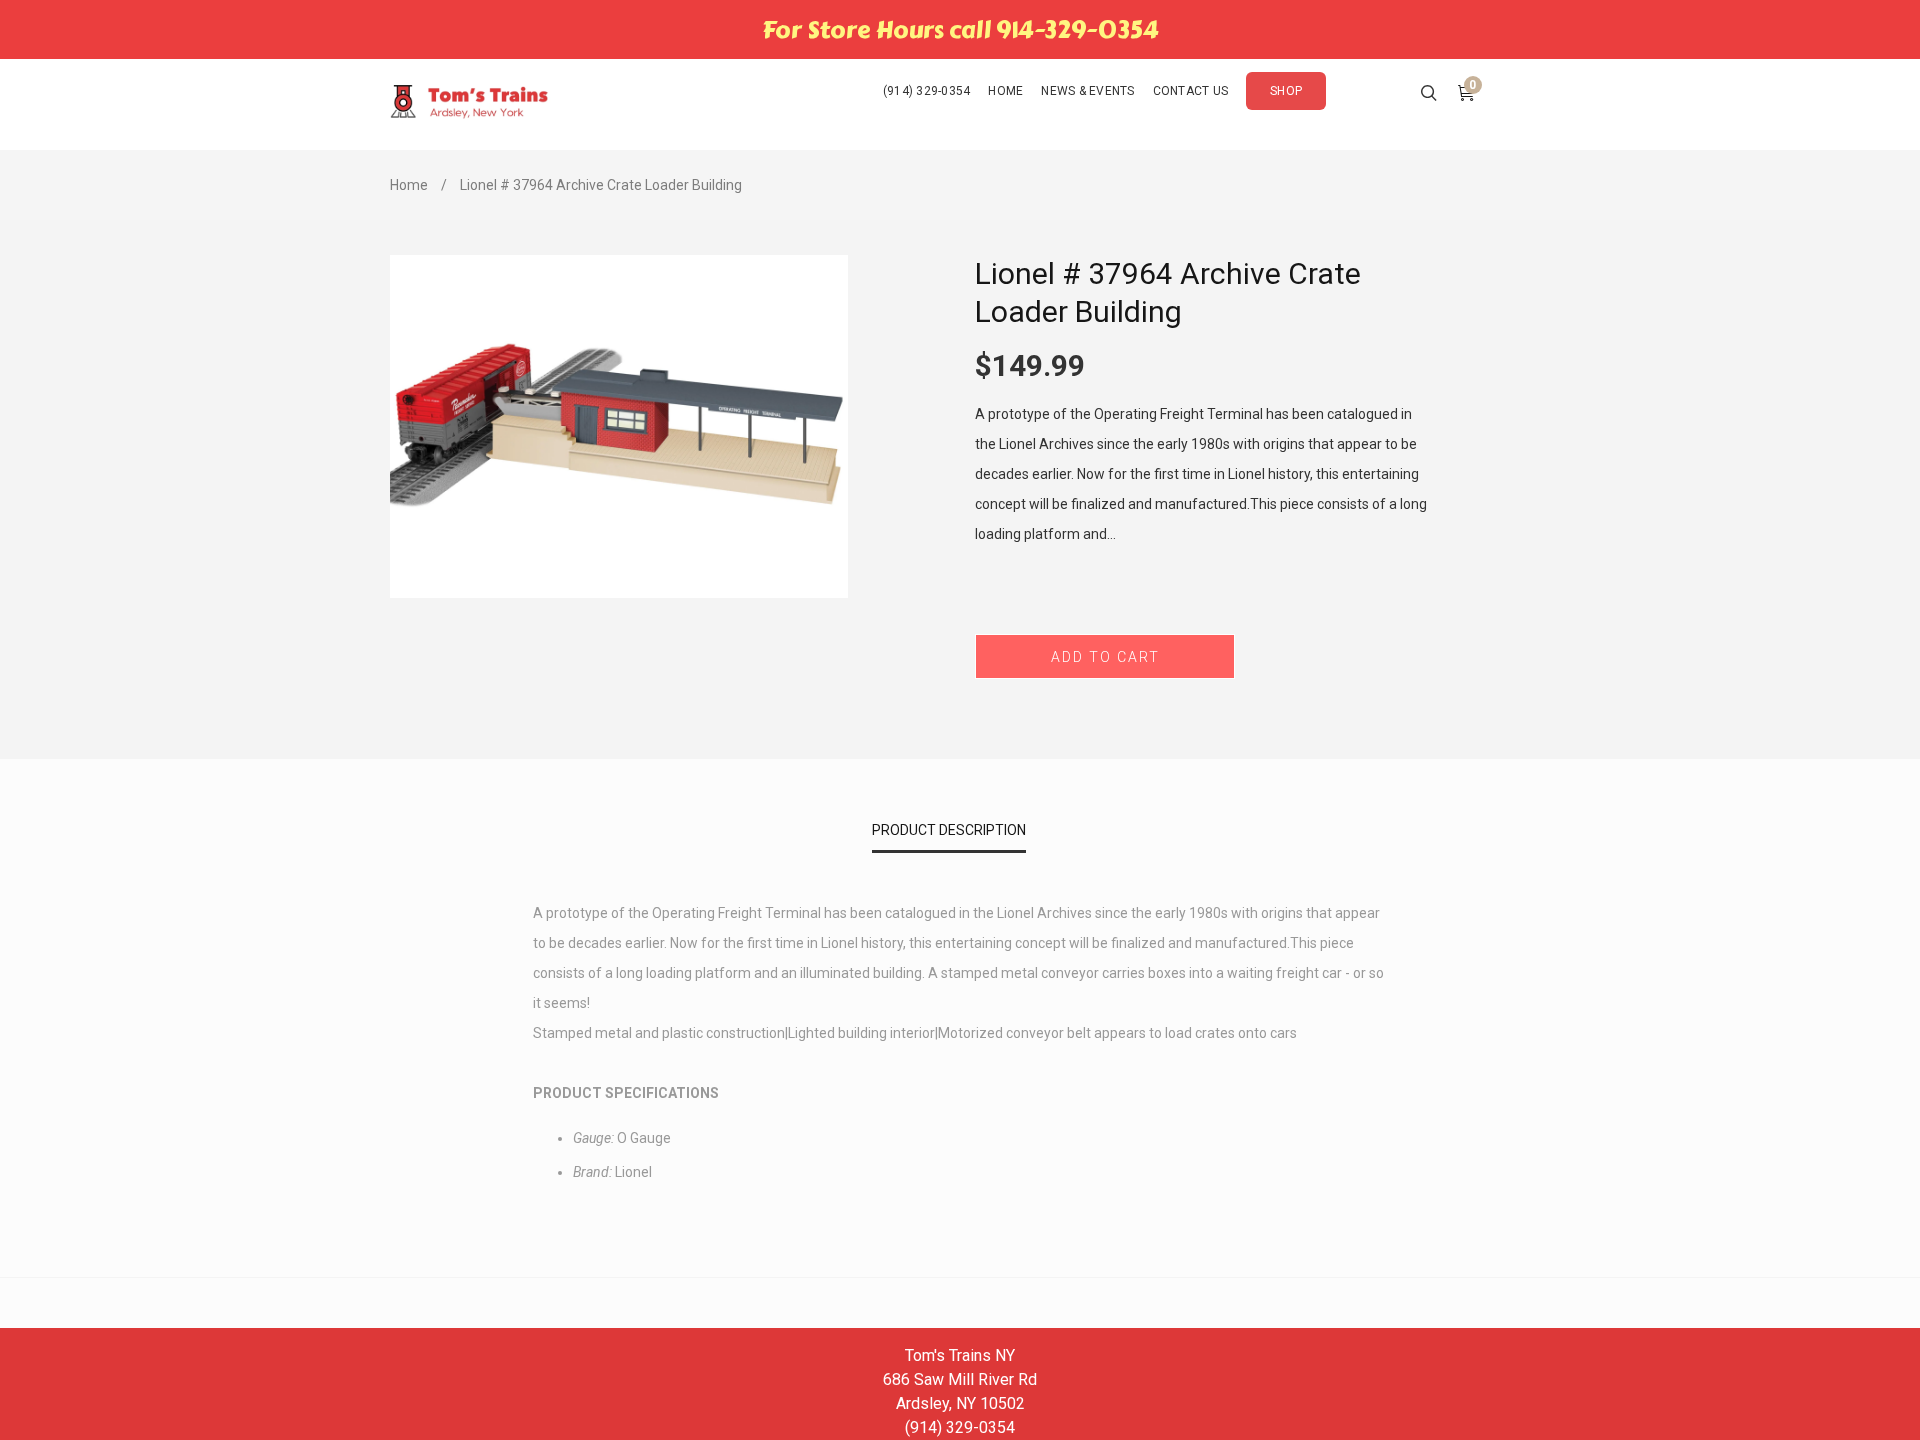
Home (409, 185)
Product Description (949, 830)
